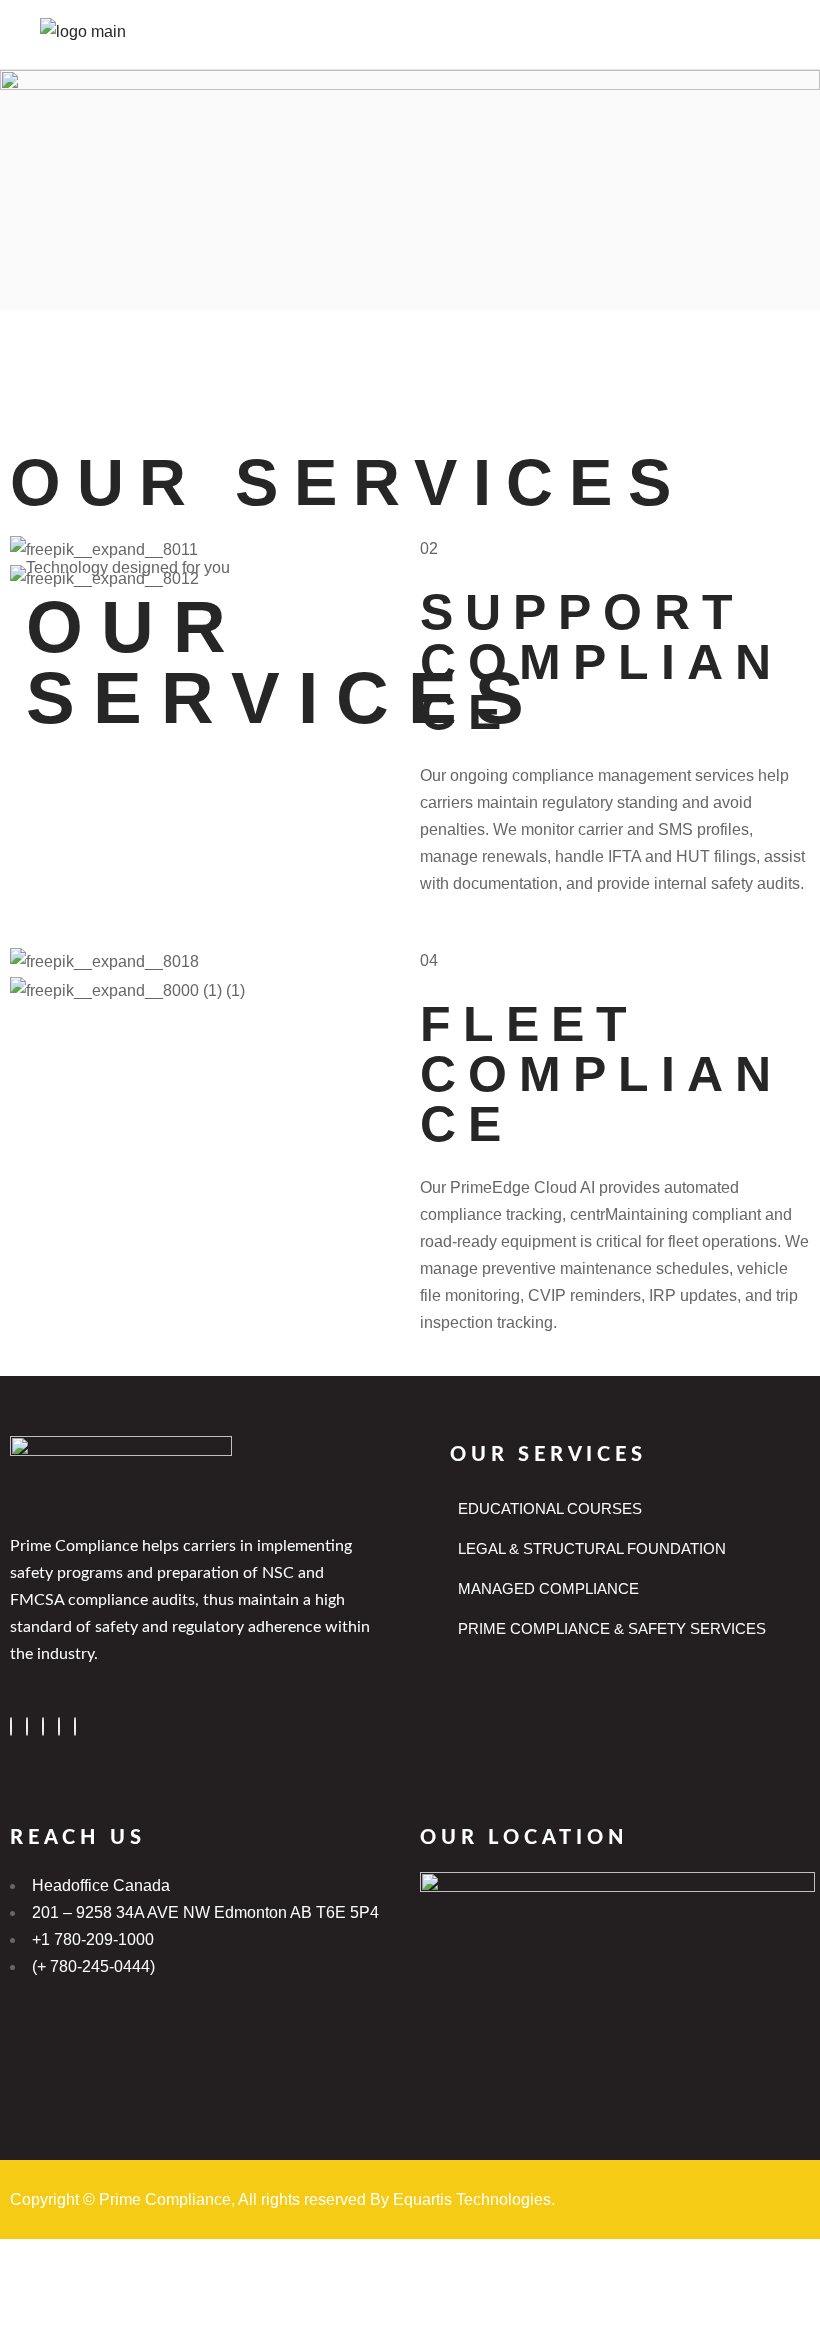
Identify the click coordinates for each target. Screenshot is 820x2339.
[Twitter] (27, 1726)
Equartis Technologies (472, 2199)
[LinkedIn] (43, 1726)
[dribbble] (59, 1726)
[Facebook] (11, 1726)
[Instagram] (75, 1726)
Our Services (548, 1455)
